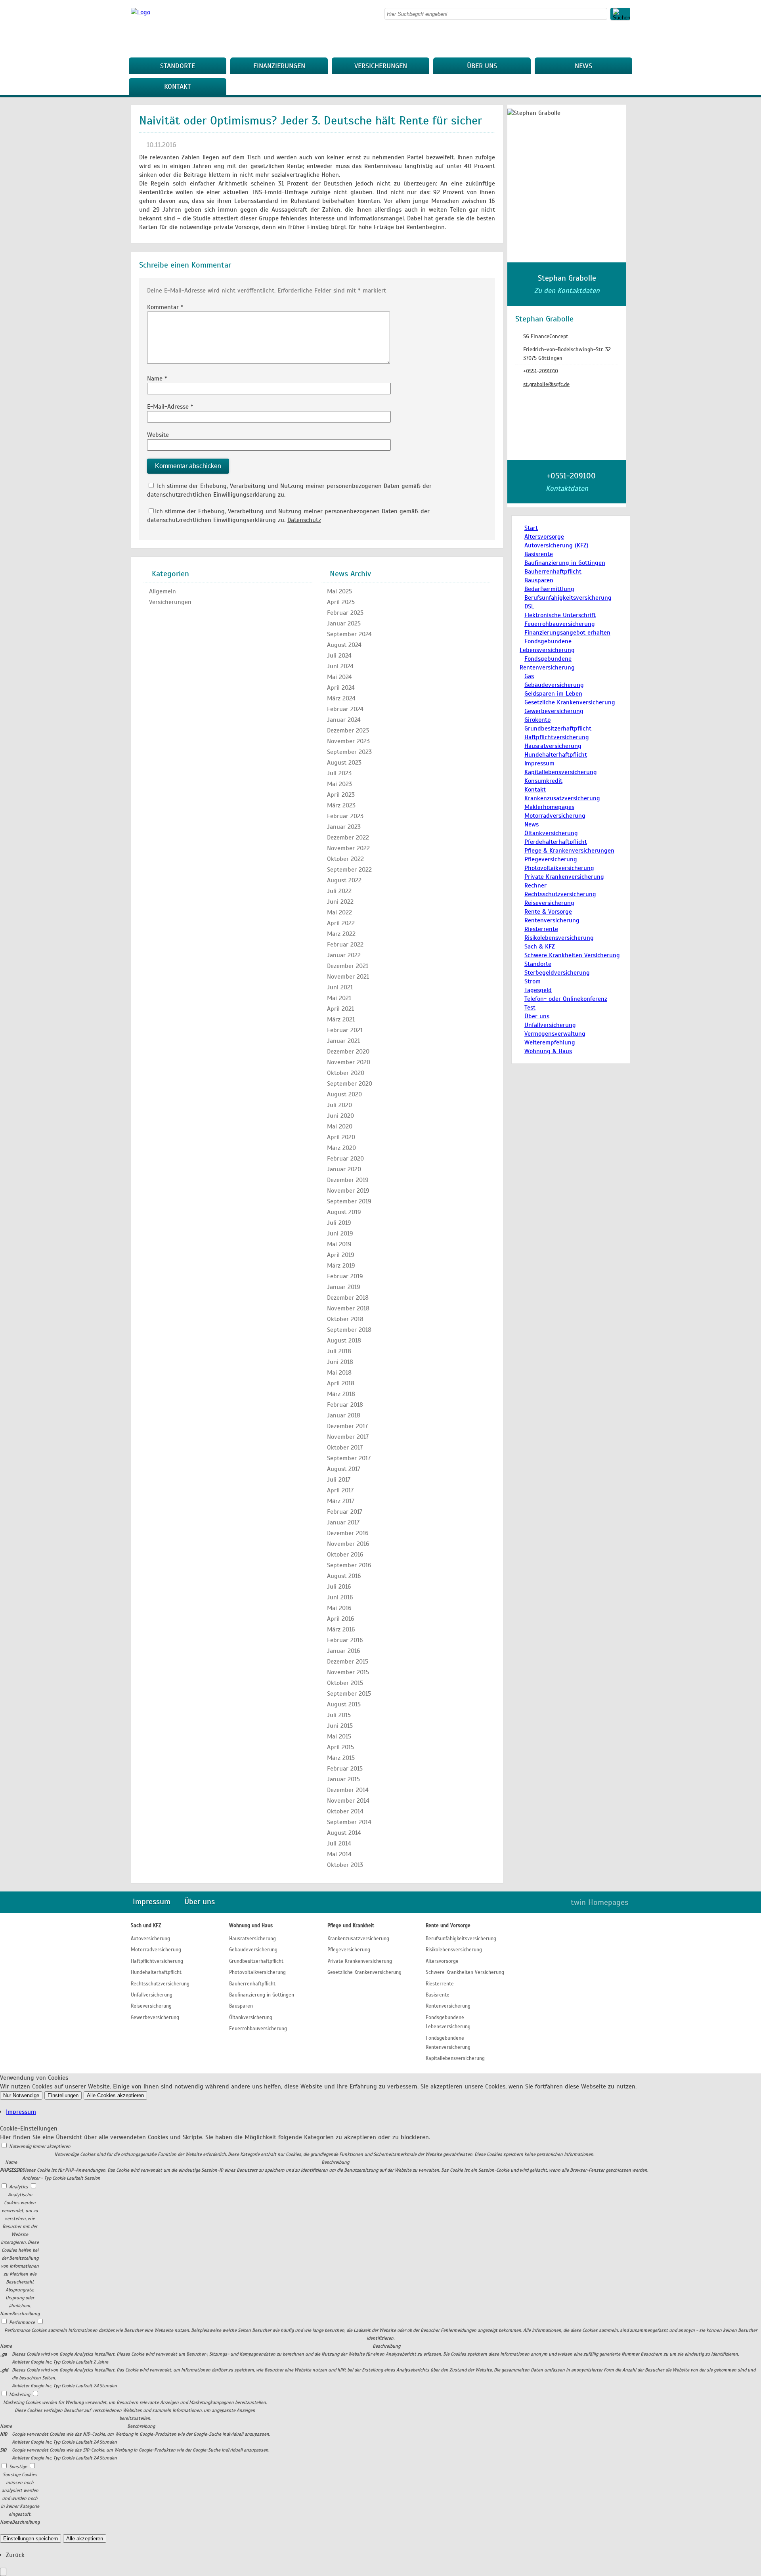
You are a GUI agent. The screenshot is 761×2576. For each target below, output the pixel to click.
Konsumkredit (543, 781)
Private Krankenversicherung (564, 877)
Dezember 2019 (348, 1180)
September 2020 (350, 1084)
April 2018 (341, 1383)
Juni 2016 (340, 1597)
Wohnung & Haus (548, 1051)
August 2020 (344, 1094)
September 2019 (349, 1201)
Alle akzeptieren (85, 2539)
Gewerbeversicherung (554, 711)
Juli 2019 (339, 1223)
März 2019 (341, 1266)
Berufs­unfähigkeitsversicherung (568, 598)
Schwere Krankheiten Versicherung (572, 955)
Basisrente (539, 554)
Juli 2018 (339, 1351)
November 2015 (348, 1672)
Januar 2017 (343, 1522)
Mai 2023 (339, 784)
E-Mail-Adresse (170, 407)
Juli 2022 (339, 891)
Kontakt (178, 86)
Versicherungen (381, 66)
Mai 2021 (339, 998)
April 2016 (341, 1619)
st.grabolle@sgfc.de (546, 384)
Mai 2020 (340, 1126)
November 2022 (348, 848)
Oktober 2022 (345, 859)
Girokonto (537, 720)
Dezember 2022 (348, 838)
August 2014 (344, 1833)
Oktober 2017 (345, 1448)
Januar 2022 (344, 955)
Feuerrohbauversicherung (560, 624)
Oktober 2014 (345, 1811)
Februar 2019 (345, 1276)
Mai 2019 (339, 1244)
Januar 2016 (344, 1651)
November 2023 (348, 741)
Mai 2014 (339, 1854)
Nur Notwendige (21, 2095)
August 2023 (344, 763)
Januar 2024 (344, 720)
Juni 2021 (340, 987)
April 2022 (341, 923)
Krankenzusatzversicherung (562, 798)
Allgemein (163, 591)
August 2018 (344, 1341)
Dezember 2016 (348, 1533)
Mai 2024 (339, 677)
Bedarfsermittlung (549, 589)
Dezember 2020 (348, 1052)
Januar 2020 (344, 1169)
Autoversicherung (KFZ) (556, 545)
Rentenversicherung (552, 920)
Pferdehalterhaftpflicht (556, 842)
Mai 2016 (339, 1608)
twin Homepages (599, 1902)
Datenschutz (304, 520)
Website (158, 435)
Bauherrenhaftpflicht (553, 572)
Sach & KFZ (540, 947)
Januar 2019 (344, 1287)
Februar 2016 (345, 1640)
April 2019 (341, 1255)
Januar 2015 (343, 1779)
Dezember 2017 (347, 1426)
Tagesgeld (538, 990)
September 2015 (349, 1694)
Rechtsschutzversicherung (560, 894)
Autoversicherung (150, 1939)
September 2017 (349, 1458)
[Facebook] (628, 38)
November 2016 (348, 1544)
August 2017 (344, 1469)
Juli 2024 (339, 656)
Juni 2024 (340, 666)
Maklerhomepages (549, 807)
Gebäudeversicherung (554, 685)
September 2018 (349, 1330)
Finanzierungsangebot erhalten (567, 633)
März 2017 (341, 1501)
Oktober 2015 (345, 1683)
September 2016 (349, 1565)
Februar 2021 (345, 1030)
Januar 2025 (344, 623)
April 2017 (340, 1490)
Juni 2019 (340, 1233)
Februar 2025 (345, 613)
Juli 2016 (339, 1587)
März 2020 (341, 1148)
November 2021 (348, 977)
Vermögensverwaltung (555, 1034)
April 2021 (340, 1009)
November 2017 (348, 1437)
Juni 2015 (340, 1726)
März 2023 (341, 805)
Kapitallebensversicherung (561, 772)
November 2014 (348, 1801)
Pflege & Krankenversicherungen (569, 851)
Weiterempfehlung (550, 1042)
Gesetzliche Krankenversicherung (570, 702)
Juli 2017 (339, 1480)
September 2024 (349, 634)
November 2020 (349, 1062)
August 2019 (344, 1212)
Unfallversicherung (550, 1025)
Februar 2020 (345, 1159)
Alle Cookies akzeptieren (115, 2095)
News (583, 66)
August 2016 (344, 1576)
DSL (529, 606)
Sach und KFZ (146, 1926)
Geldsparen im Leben (553, 694)
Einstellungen (63, 2095)
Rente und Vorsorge (448, 1926)
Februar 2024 (345, 709)
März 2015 (341, 1758)
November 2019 (348, 1191)
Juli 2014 (339, 1844)
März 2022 (341, 934)
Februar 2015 (345, 1769)
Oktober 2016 (345, 1555)
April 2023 (341, 795)
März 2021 (341, 1019)
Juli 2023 (339, 773)
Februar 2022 (345, 945)
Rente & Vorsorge (548, 912)
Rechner (535, 885)
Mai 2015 (339, 1736)
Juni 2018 (340, 1362)
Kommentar (165, 307)
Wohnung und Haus (251, 1926)
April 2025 (341, 602)
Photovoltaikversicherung (559, 868)
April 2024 (341, 688)
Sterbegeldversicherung (557, 973)
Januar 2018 (344, 1415)
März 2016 (341, 1629)
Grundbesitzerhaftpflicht (558, 729)
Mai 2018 (339, 1373)
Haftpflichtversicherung (557, 737)
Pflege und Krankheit (351, 1926)
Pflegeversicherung (551, 859)
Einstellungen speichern (31, 2539)
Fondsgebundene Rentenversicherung (448, 2043)
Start (531, 528)
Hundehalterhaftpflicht (556, 755)
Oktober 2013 (345, 1865)
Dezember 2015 (348, 1662)
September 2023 (349, 752)
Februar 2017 (345, 1512)
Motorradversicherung (555, 816)
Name (157, 379)
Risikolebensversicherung (559, 938)
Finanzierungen (279, 66)
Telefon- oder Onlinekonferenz (566, 999)
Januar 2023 (344, 827)
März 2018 (341, 1394)
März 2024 (341, 698)
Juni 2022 (340, 902)
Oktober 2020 (346, 1073)
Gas (529, 676)
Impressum (539, 763)
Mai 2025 (339, 591)
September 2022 (349, 870)
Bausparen (539, 580)
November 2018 (348, 1308)
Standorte (178, 66)
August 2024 (344, 645)
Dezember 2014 (348, 1790)
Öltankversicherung (551, 833)
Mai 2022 (339, 912)
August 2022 (344, 880)
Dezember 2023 (348, 731)
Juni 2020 (340, 1116)
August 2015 (344, 1704)
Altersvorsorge (544, 537)
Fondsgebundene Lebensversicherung (448, 2022)
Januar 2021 (343, 1041)
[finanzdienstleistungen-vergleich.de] (141, 12)
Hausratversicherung (553, 746)
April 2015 (340, 1747)
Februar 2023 (345, 816)
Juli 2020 (339, 1105)
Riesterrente (541, 929)
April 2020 (341, 1137)
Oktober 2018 (345, 1319)
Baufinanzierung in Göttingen (565, 563)
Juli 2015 (339, 1715)
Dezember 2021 (348, 966)
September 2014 (349, 1822)
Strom (533, 981)
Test (530, 1008)
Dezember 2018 (348, 1298)
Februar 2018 (345, 1405)
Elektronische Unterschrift (560, 615)
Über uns (482, 66)
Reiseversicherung (549, 903)
